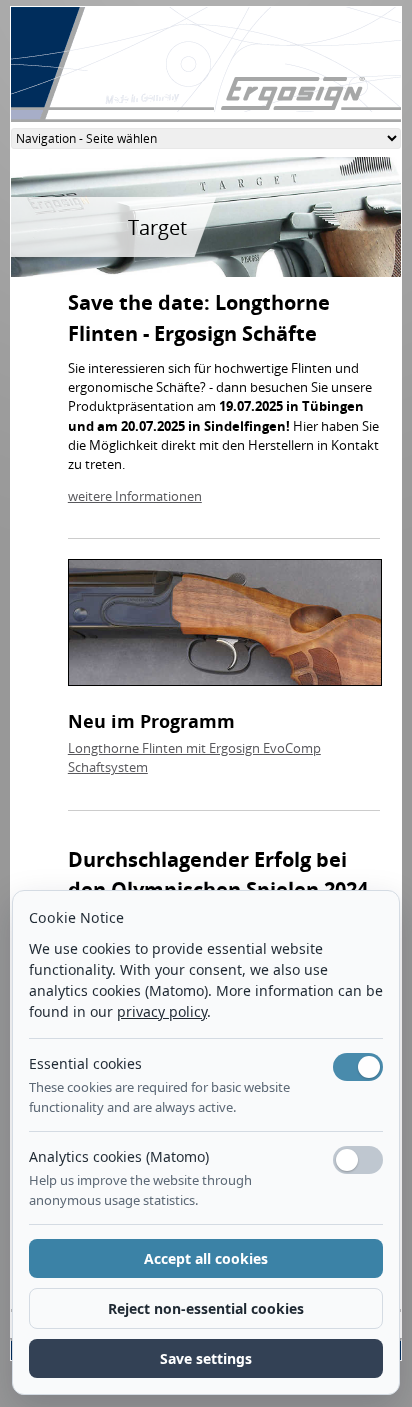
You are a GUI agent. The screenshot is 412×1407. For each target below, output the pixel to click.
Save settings (206, 1358)
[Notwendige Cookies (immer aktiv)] (358, 1067)
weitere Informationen (135, 496)
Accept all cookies (206, 1258)
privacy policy (162, 1011)
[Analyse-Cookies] (358, 1160)
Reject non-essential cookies (206, 1308)
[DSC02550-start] (225, 628)
